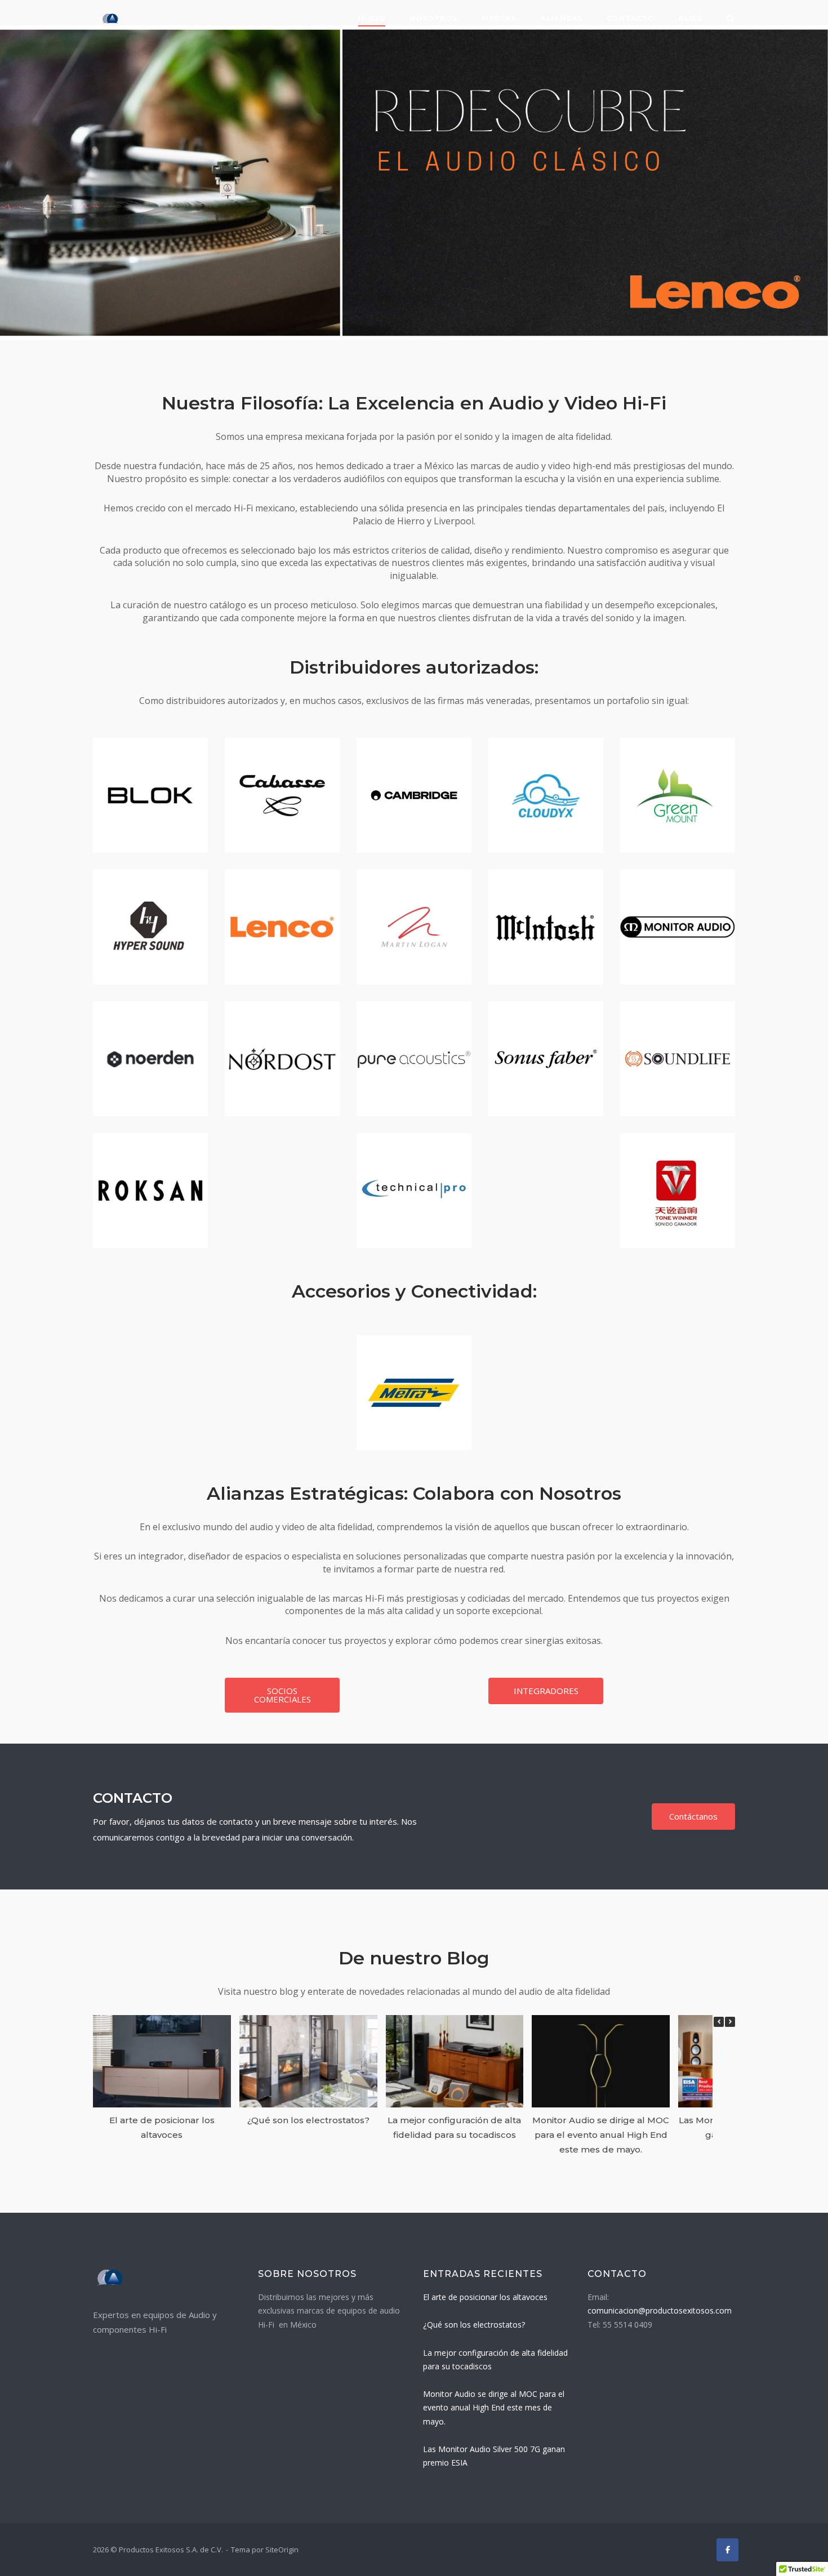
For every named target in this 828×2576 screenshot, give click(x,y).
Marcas (499, 18)
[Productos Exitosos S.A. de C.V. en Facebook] (727, 2550)
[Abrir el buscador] (730, 20)
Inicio (372, 18)
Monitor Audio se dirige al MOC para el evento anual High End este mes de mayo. (601, 2134)
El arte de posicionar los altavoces (485, 2297)
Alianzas (562, 18)
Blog (691, 18)
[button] (730, 2022)
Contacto (631, 18)
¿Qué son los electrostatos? (308, 2120)
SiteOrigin (282, 2550)
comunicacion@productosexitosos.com (660, 2310)
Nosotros (433, 18)
